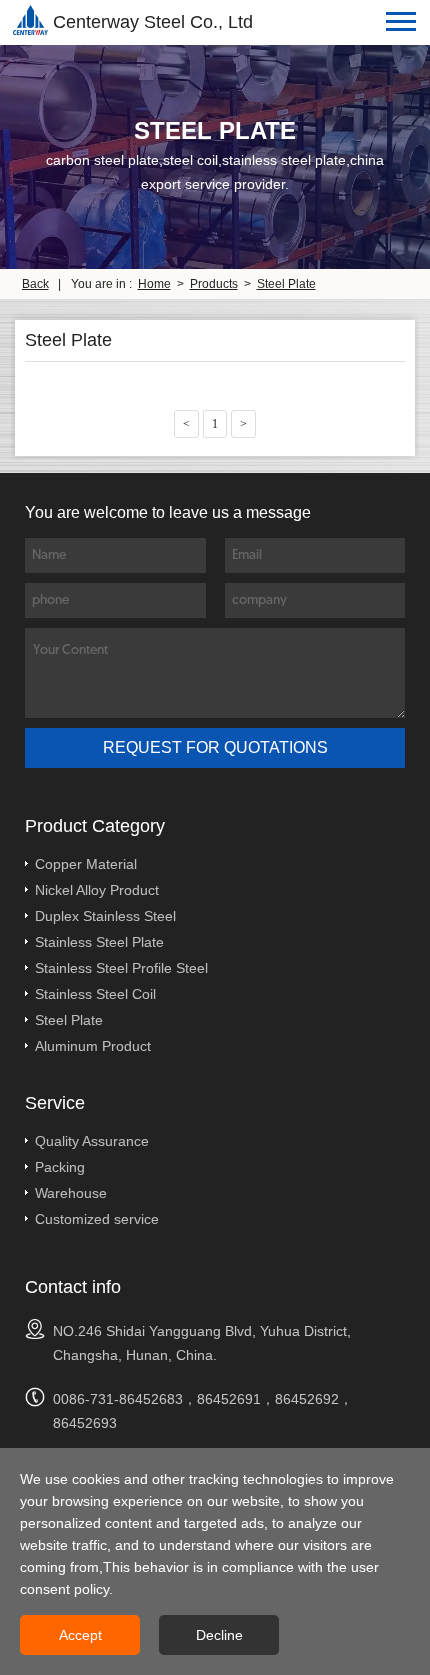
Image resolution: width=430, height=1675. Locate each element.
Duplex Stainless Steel (105, 916)
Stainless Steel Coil (95, 994)
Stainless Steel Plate (99, 942)
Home (154, 284)
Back (35, 284)
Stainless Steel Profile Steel (121, 968)
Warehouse (71, 1193)
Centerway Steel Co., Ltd (153, 22)
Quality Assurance (92, 1141)
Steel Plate (286, 284)
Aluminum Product (93, 1046)
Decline (219, 1635)
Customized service (97, 1219)
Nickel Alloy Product (97, 890)
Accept (80, 1635)
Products (214, 284)
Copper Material (86, 864)
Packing (60, 1167)
